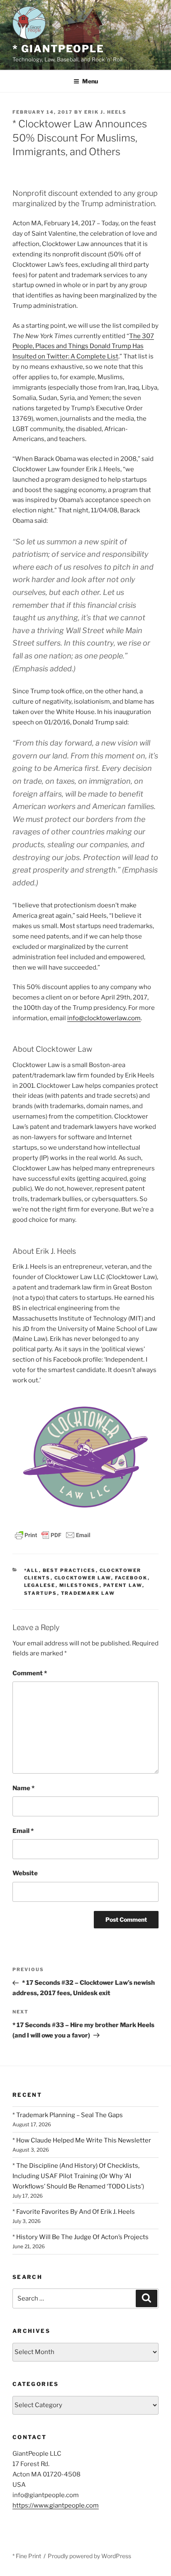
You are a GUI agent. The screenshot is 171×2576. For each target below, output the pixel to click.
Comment (30, 1673)
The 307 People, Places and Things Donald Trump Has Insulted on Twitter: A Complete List (83, 346)
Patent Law (123, 1585)
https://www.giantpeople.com (56, 2505)
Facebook (131, 1578)
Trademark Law (88, 1593)
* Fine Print (27, 2556)
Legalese (40, 1585)
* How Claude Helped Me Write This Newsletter (82, 2140)
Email (23, 1831)
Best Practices (69, 1570)
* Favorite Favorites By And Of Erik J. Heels (74, 2212)
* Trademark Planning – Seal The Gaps (68, 2115)
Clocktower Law (83, 1578)
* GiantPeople (58, 49)
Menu (90, 81)
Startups (41, 1593)
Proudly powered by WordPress (89, 2556)
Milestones (79, 1585)
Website (25, 1873)
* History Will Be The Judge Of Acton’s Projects (81, 2237)
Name (23, 1788)
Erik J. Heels (105, 112)
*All (32, 1570)
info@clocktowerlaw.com (104, 1018)
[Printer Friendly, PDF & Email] (53, 1534)
